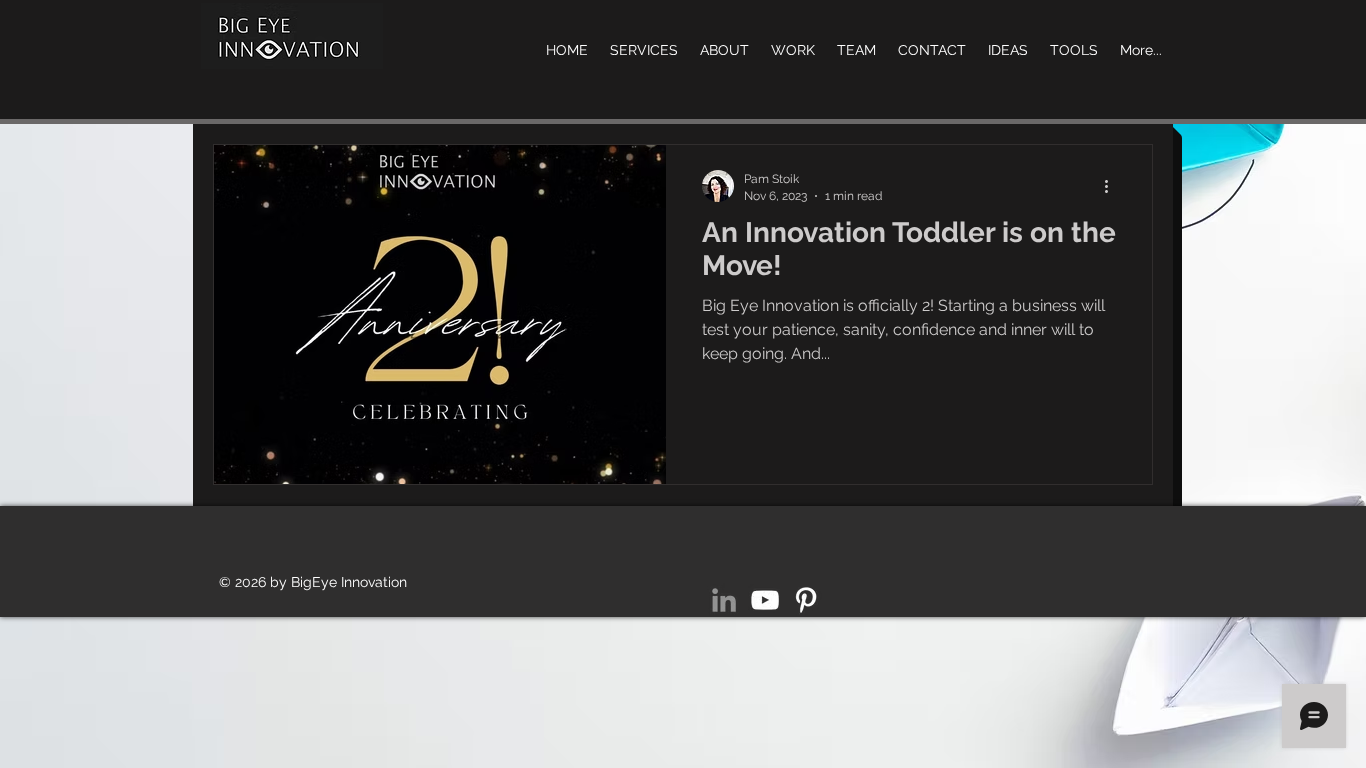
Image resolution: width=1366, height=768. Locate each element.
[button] (1074, 50)
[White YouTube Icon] (765, 600)
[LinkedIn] (724, 600)
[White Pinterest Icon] (806, 600)
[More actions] (1113, 186)
